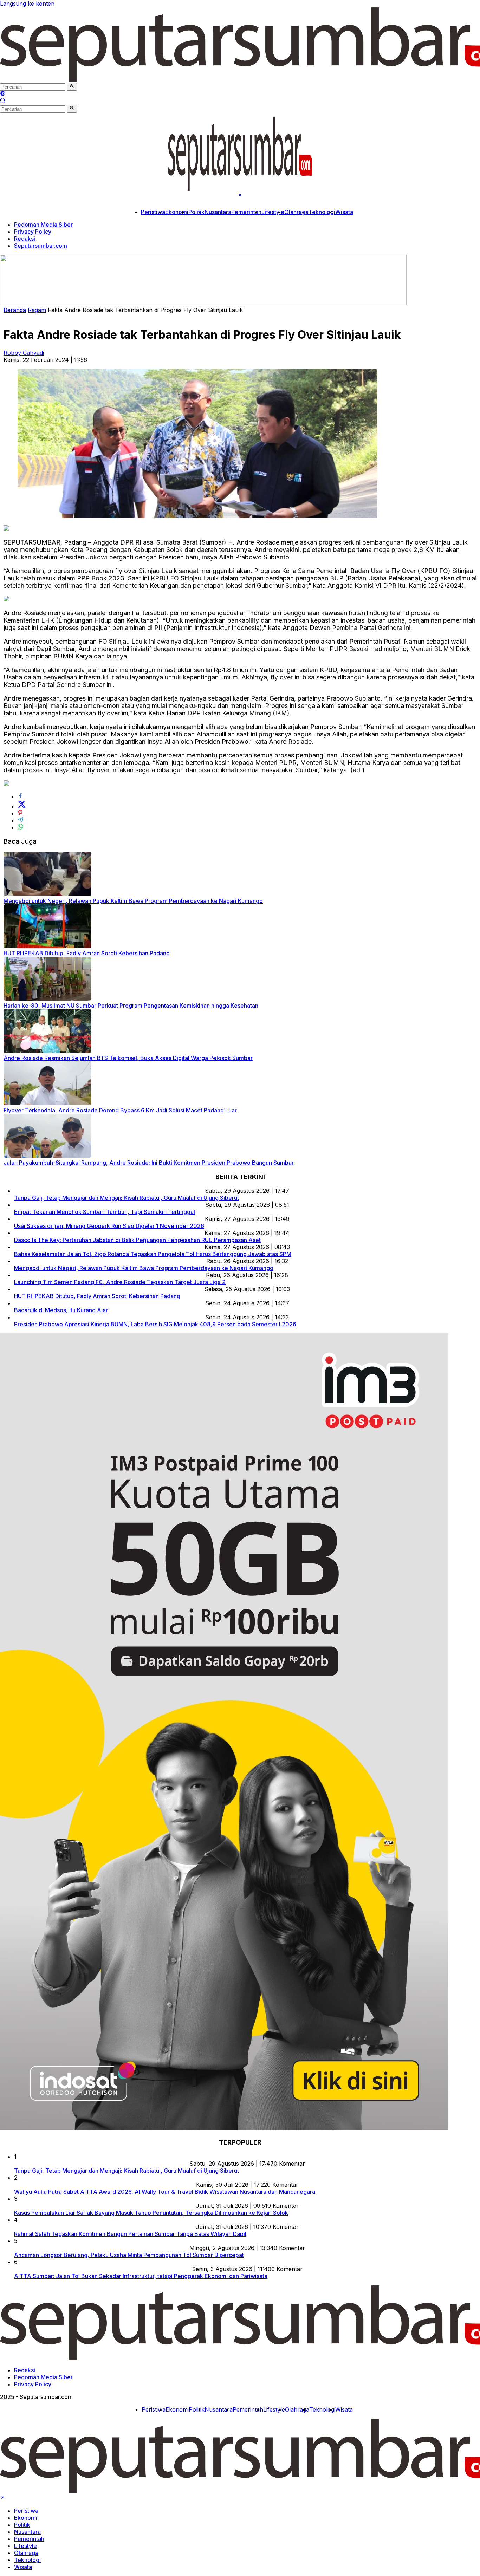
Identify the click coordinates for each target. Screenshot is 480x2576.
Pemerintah (246, 212)
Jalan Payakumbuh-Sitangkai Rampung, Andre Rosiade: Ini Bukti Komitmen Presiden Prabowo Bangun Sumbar (149, 1163)
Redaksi (25, 239)
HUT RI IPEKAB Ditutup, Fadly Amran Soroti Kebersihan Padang (87, 953)
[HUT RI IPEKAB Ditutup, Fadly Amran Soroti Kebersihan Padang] (47, 946)
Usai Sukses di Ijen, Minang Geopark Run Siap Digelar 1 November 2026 (109, 1226)
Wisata (344, 212)
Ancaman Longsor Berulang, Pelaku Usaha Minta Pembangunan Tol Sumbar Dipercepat (129, 2255)
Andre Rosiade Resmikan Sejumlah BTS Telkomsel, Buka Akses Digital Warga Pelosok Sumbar (128, 1058)
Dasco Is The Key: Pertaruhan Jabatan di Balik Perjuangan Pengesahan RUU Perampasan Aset (137, 1240)
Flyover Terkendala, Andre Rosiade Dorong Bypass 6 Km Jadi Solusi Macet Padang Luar (120, 1110)
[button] (72, 87)
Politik (196, 212)
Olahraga (296, 212)
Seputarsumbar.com (41, 246)
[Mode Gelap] (3, 94)
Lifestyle (273, 212)
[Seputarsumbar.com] (240, 189)
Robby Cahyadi (24, 353)
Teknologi (322, 212)
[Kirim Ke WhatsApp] (20, 827)
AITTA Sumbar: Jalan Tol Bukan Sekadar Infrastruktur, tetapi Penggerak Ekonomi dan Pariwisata (141, 2276)
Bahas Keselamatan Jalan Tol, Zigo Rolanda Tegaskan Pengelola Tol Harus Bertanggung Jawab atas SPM (153, 1254)
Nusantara (218, 212)
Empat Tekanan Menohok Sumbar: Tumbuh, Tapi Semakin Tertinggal (105, 1212)
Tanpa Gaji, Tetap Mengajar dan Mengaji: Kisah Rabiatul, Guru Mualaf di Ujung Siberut (127, 1198)
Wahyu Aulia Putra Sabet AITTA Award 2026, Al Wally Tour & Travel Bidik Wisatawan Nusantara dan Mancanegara (165, 2192)
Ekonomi (177, 212)
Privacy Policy (33, 232)
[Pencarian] (3, 101)
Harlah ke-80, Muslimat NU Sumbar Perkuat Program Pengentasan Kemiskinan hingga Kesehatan (131, 1006)
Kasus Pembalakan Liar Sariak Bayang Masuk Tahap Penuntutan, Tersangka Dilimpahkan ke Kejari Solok (151, 2213)
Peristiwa (153, 212)
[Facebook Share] (20, 796)
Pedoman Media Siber (43, 225)
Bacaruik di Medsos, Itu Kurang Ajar (61, 1310)
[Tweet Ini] (22, 806)
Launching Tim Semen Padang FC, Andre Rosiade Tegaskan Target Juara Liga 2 (120, 1282)
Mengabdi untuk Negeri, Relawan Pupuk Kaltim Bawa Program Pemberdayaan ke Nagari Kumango (133, 901)
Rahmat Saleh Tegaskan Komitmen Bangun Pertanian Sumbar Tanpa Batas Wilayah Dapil (130, 2234)
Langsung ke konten (27, 4)
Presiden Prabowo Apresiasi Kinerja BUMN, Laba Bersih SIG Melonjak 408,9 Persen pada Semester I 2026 (155, 1324)
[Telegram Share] (20, 820)
